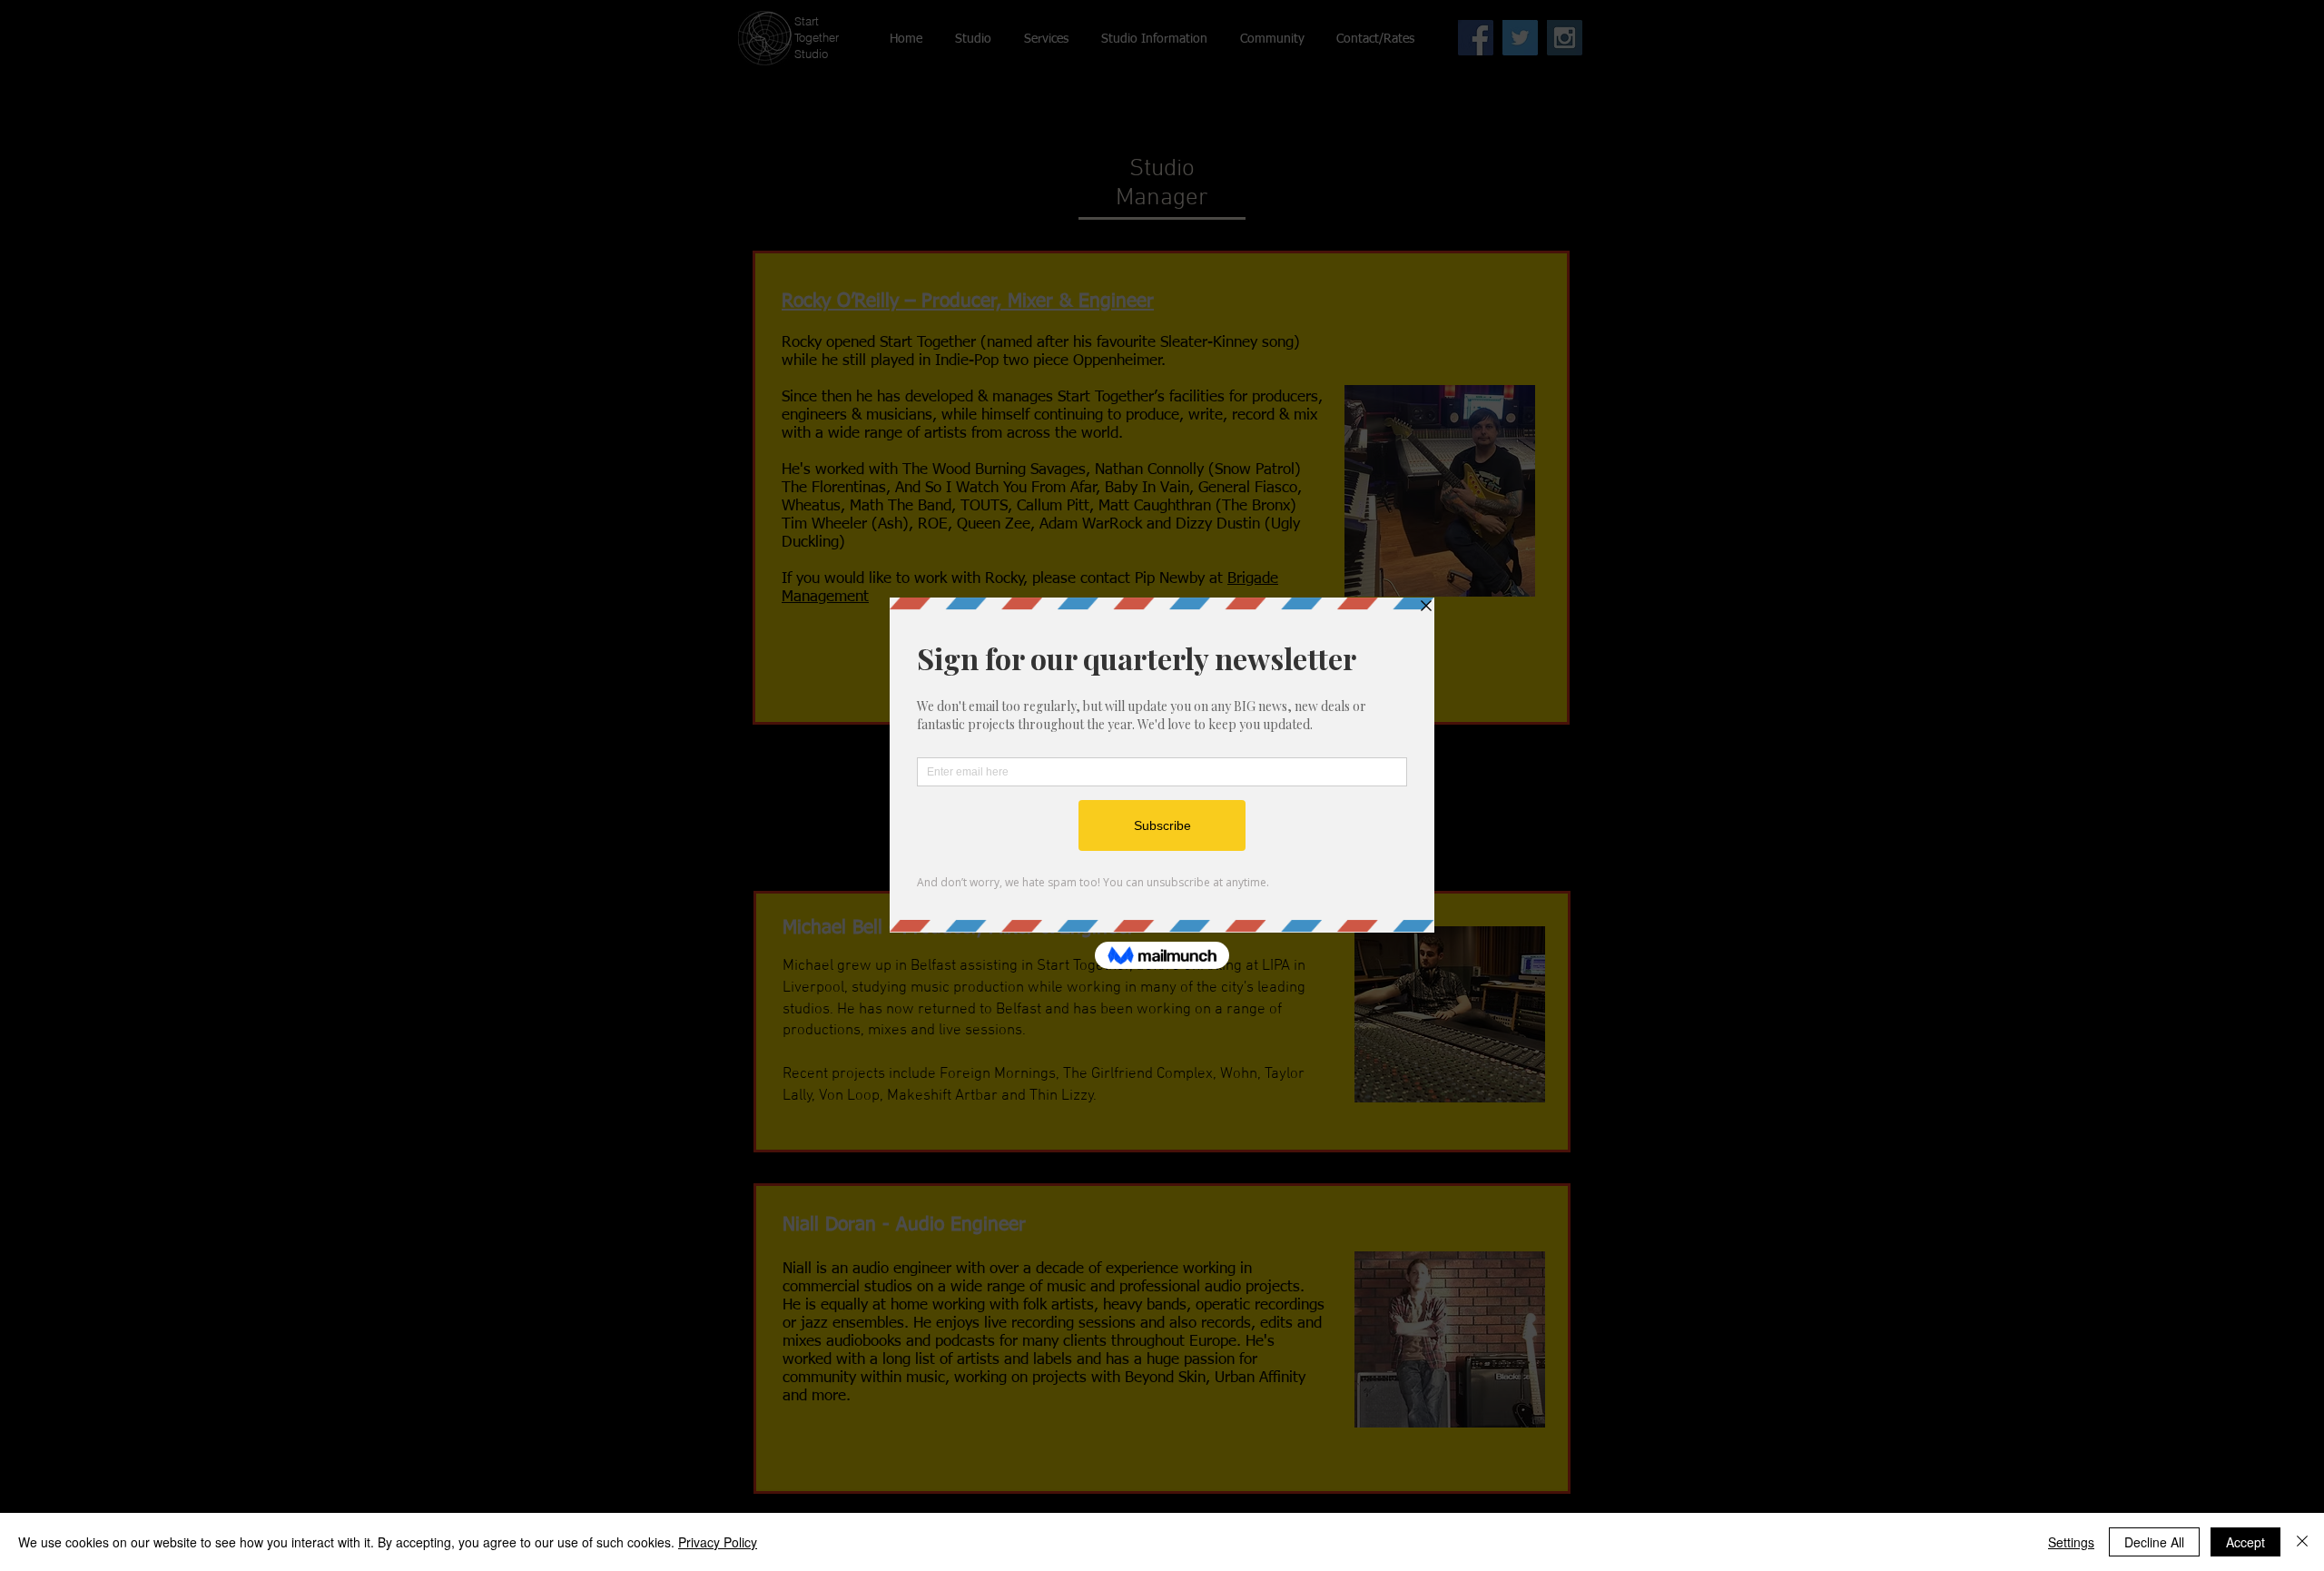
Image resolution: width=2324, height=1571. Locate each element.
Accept (2245, 1542)
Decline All (2154, 1542)
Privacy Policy (718, 1542)
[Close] (2302, 1542)
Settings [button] (2071, 1542)
